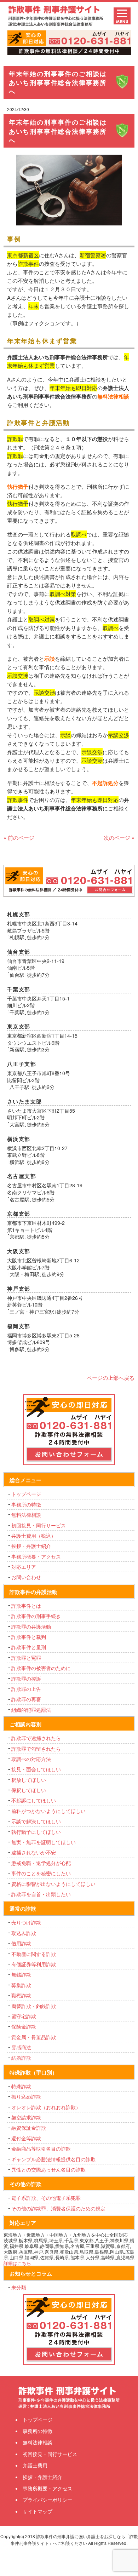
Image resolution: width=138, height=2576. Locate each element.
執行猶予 (18, 487)
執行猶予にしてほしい (36, 1832)
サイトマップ (38, 2511)
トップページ (26, 1494)
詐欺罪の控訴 (26, 1679)
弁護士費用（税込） (34, 1536)
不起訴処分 (105, 783)
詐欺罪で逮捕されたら (36, 1738)
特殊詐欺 (21, 2086)
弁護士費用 (35, 2465)
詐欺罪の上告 (26, 1689)
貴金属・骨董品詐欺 (34, 2037)
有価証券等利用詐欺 (34, 1964)
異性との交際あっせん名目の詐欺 (48, 2169)
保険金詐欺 (24, 2026)
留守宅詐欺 (24, 2016)
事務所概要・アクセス (36, 1556)
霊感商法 (21, 2047)
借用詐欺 (21, 1943)
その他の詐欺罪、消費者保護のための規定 (58, 2208)
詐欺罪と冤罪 (26, 1658)
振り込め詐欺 (26, 2096)
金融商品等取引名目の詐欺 (41, 2148)
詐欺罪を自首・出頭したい (44, 1894)
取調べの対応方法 (31, 1759)
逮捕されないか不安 (34, 1852)
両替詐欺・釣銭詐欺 (34, 2006)
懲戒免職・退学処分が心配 (41, 1863)
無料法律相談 (113, 396)
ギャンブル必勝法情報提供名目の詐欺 (53, 2159)
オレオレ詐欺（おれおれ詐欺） (46, 2107)
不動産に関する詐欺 (34, 1954)
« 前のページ (19, 837)
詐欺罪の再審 (26, 1699)
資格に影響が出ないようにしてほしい (53, 1884)
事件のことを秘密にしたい (41, 1873)
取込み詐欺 (24, 1933)
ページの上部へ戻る (111, 1378)
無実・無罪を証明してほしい (44, 1842)
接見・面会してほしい (36, 1769)
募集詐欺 (21, 1985)
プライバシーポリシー (47, 2500)
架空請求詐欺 (26, 2117)
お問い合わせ (26, 1577)
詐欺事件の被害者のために (41, 1668)
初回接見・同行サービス (39, 1525)
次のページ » (119, 837)
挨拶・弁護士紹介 (31, 1546)
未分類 (19, 2287)
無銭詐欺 (21, 1974)
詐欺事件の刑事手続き (36, 1616)
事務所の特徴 (26, 1504)
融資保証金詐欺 (29, 2128)
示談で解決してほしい (36, 1821)
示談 (50, 659)
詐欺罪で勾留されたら (36, 1749)
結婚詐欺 (21, 2058)
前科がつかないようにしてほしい (48, 1811)
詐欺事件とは (26, 1606)
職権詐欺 (21, 1995)
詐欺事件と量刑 (29, 1647)
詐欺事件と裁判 (29, 1637)
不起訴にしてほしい (34, 1800)
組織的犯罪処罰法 (31, 1710)
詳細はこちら (17, 2263)
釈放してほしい (29, 1780)
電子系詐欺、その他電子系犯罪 (46, 2198)
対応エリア (24, 1567)
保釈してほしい (29, 1790)
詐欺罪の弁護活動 (31, 1627)
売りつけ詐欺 (26, 1922)
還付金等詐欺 (26, 2138)
